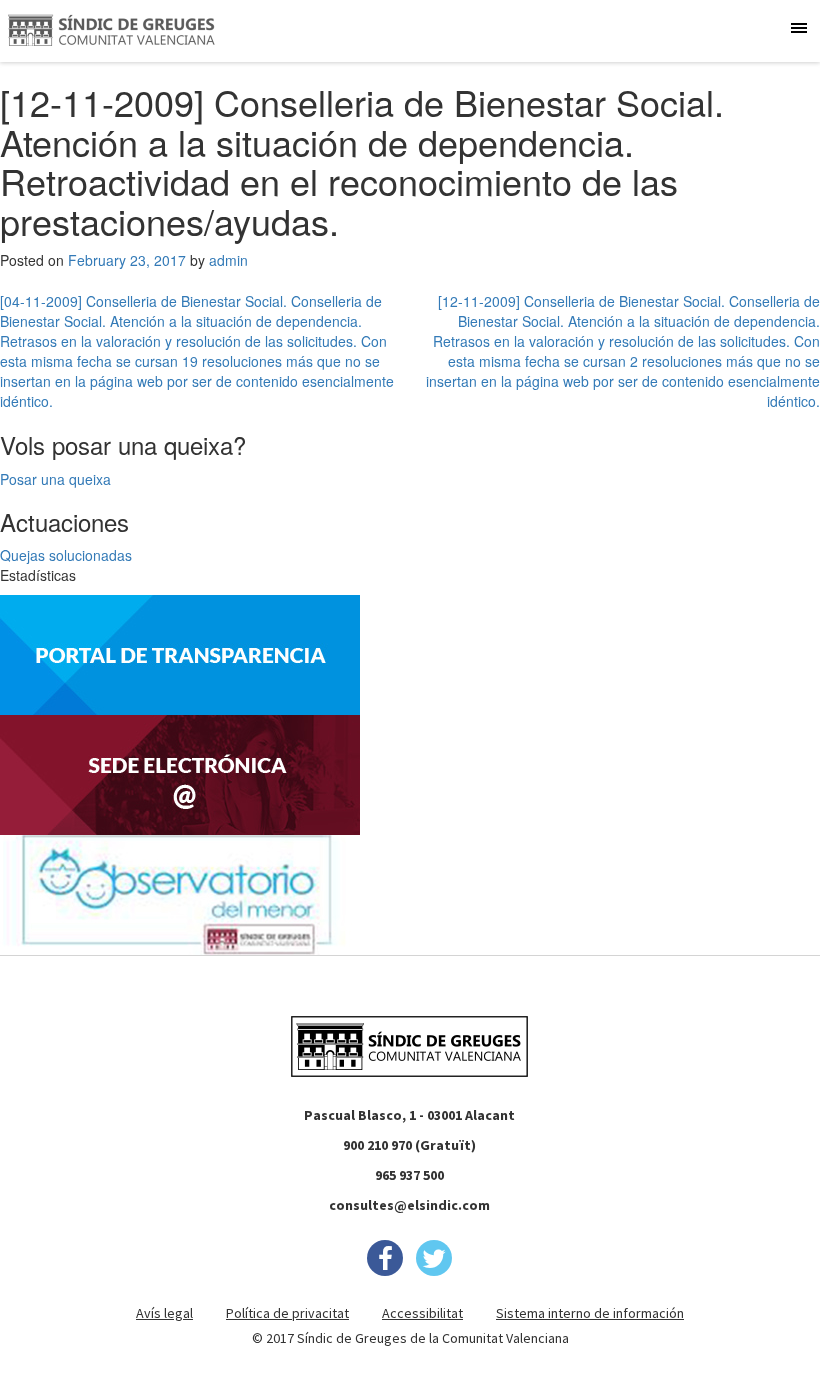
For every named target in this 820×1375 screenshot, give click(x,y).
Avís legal (164, 1313)
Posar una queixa (55, 479)
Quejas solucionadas (66, 555)
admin (228, 260)
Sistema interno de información (590, 1313)
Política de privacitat (287, 1313)
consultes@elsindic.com (409, 1205)
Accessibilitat (422, 1313)
